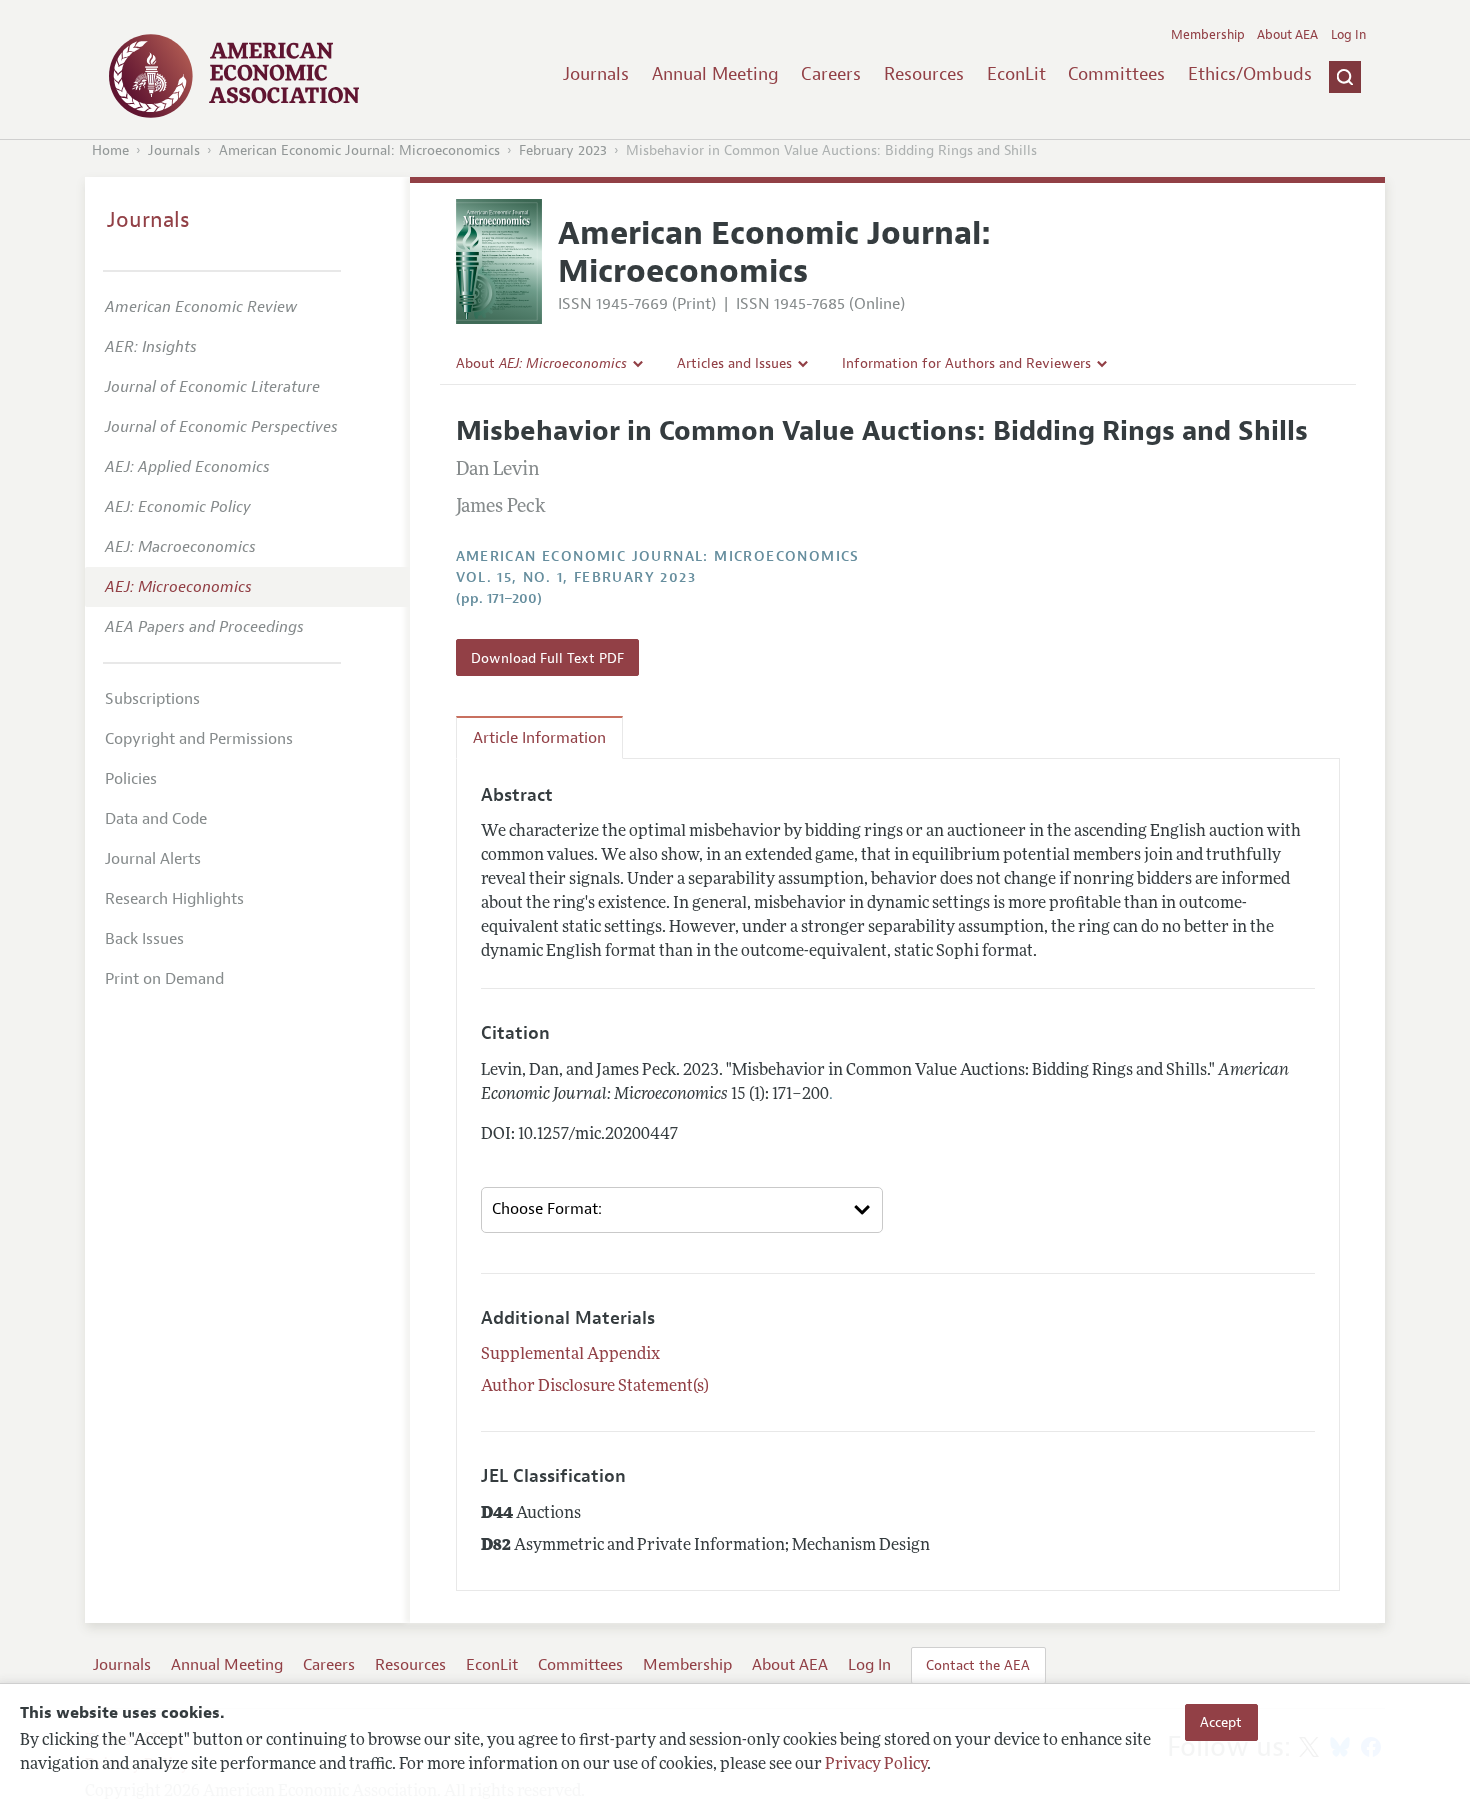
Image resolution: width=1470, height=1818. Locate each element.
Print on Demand (164, 979)
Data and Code (156, 819)
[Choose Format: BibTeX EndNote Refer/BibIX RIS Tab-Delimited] (682, 1210)
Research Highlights (174, 899)
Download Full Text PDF (547, 658)
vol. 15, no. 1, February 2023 (576, 577)
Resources (924, 74)
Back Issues (144, 939)
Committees (1116, 74)
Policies (131, 779)
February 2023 (563, 150)
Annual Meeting (715, 74)
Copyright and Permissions (199, 739)
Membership (1208, 35)
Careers (831, 74)
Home (110, 150)
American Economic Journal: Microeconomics (359, 150)
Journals (596, 74)
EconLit (1016, 74)
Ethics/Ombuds (1250, 74)
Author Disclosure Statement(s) (595, 1387)
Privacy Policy (876, 1765)
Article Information (539, 738)
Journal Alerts (153, 859)
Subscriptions (152, 699)
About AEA (1287, 35)
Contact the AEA (978, 1665)
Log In (1348, 35)
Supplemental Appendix (570, 1355)
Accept (1221, 1722)
